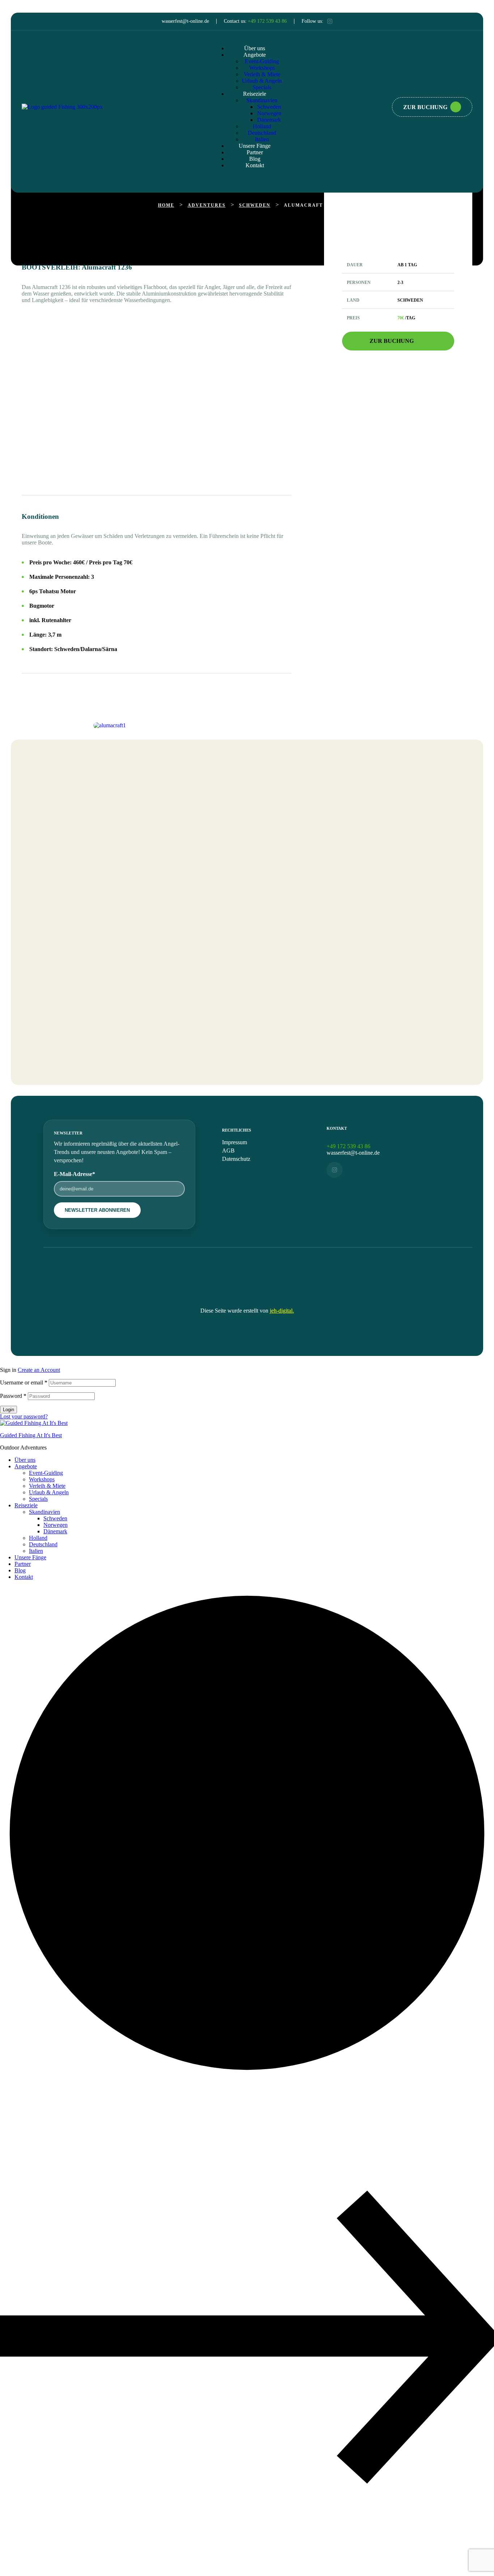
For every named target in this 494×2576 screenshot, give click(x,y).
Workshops (42, 1479)
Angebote (26, 1466)
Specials (38, 1499)
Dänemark (55, 1531)
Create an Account (39, 1370)
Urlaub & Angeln (49, 1492)
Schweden (55, 1518)
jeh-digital (281, 1311)
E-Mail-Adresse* (74, 1174)
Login (8, 1410)
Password (13, 1396)
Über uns (25, 1460)
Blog (20, 1570)
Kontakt (24, 1577)
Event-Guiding (46, 1473)
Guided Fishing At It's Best (31, 1435)
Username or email (24, 1382)
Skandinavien (44, 1512)
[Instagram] (330, 21)
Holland (38, 1538)
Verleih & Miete (47, 1486)
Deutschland (43, 1544)
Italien (36, 1551)
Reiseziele (26, 1505)
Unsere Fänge (30, 1557)
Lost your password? (24, 1416)
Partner (23, 1564)
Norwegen (56, 1525)
